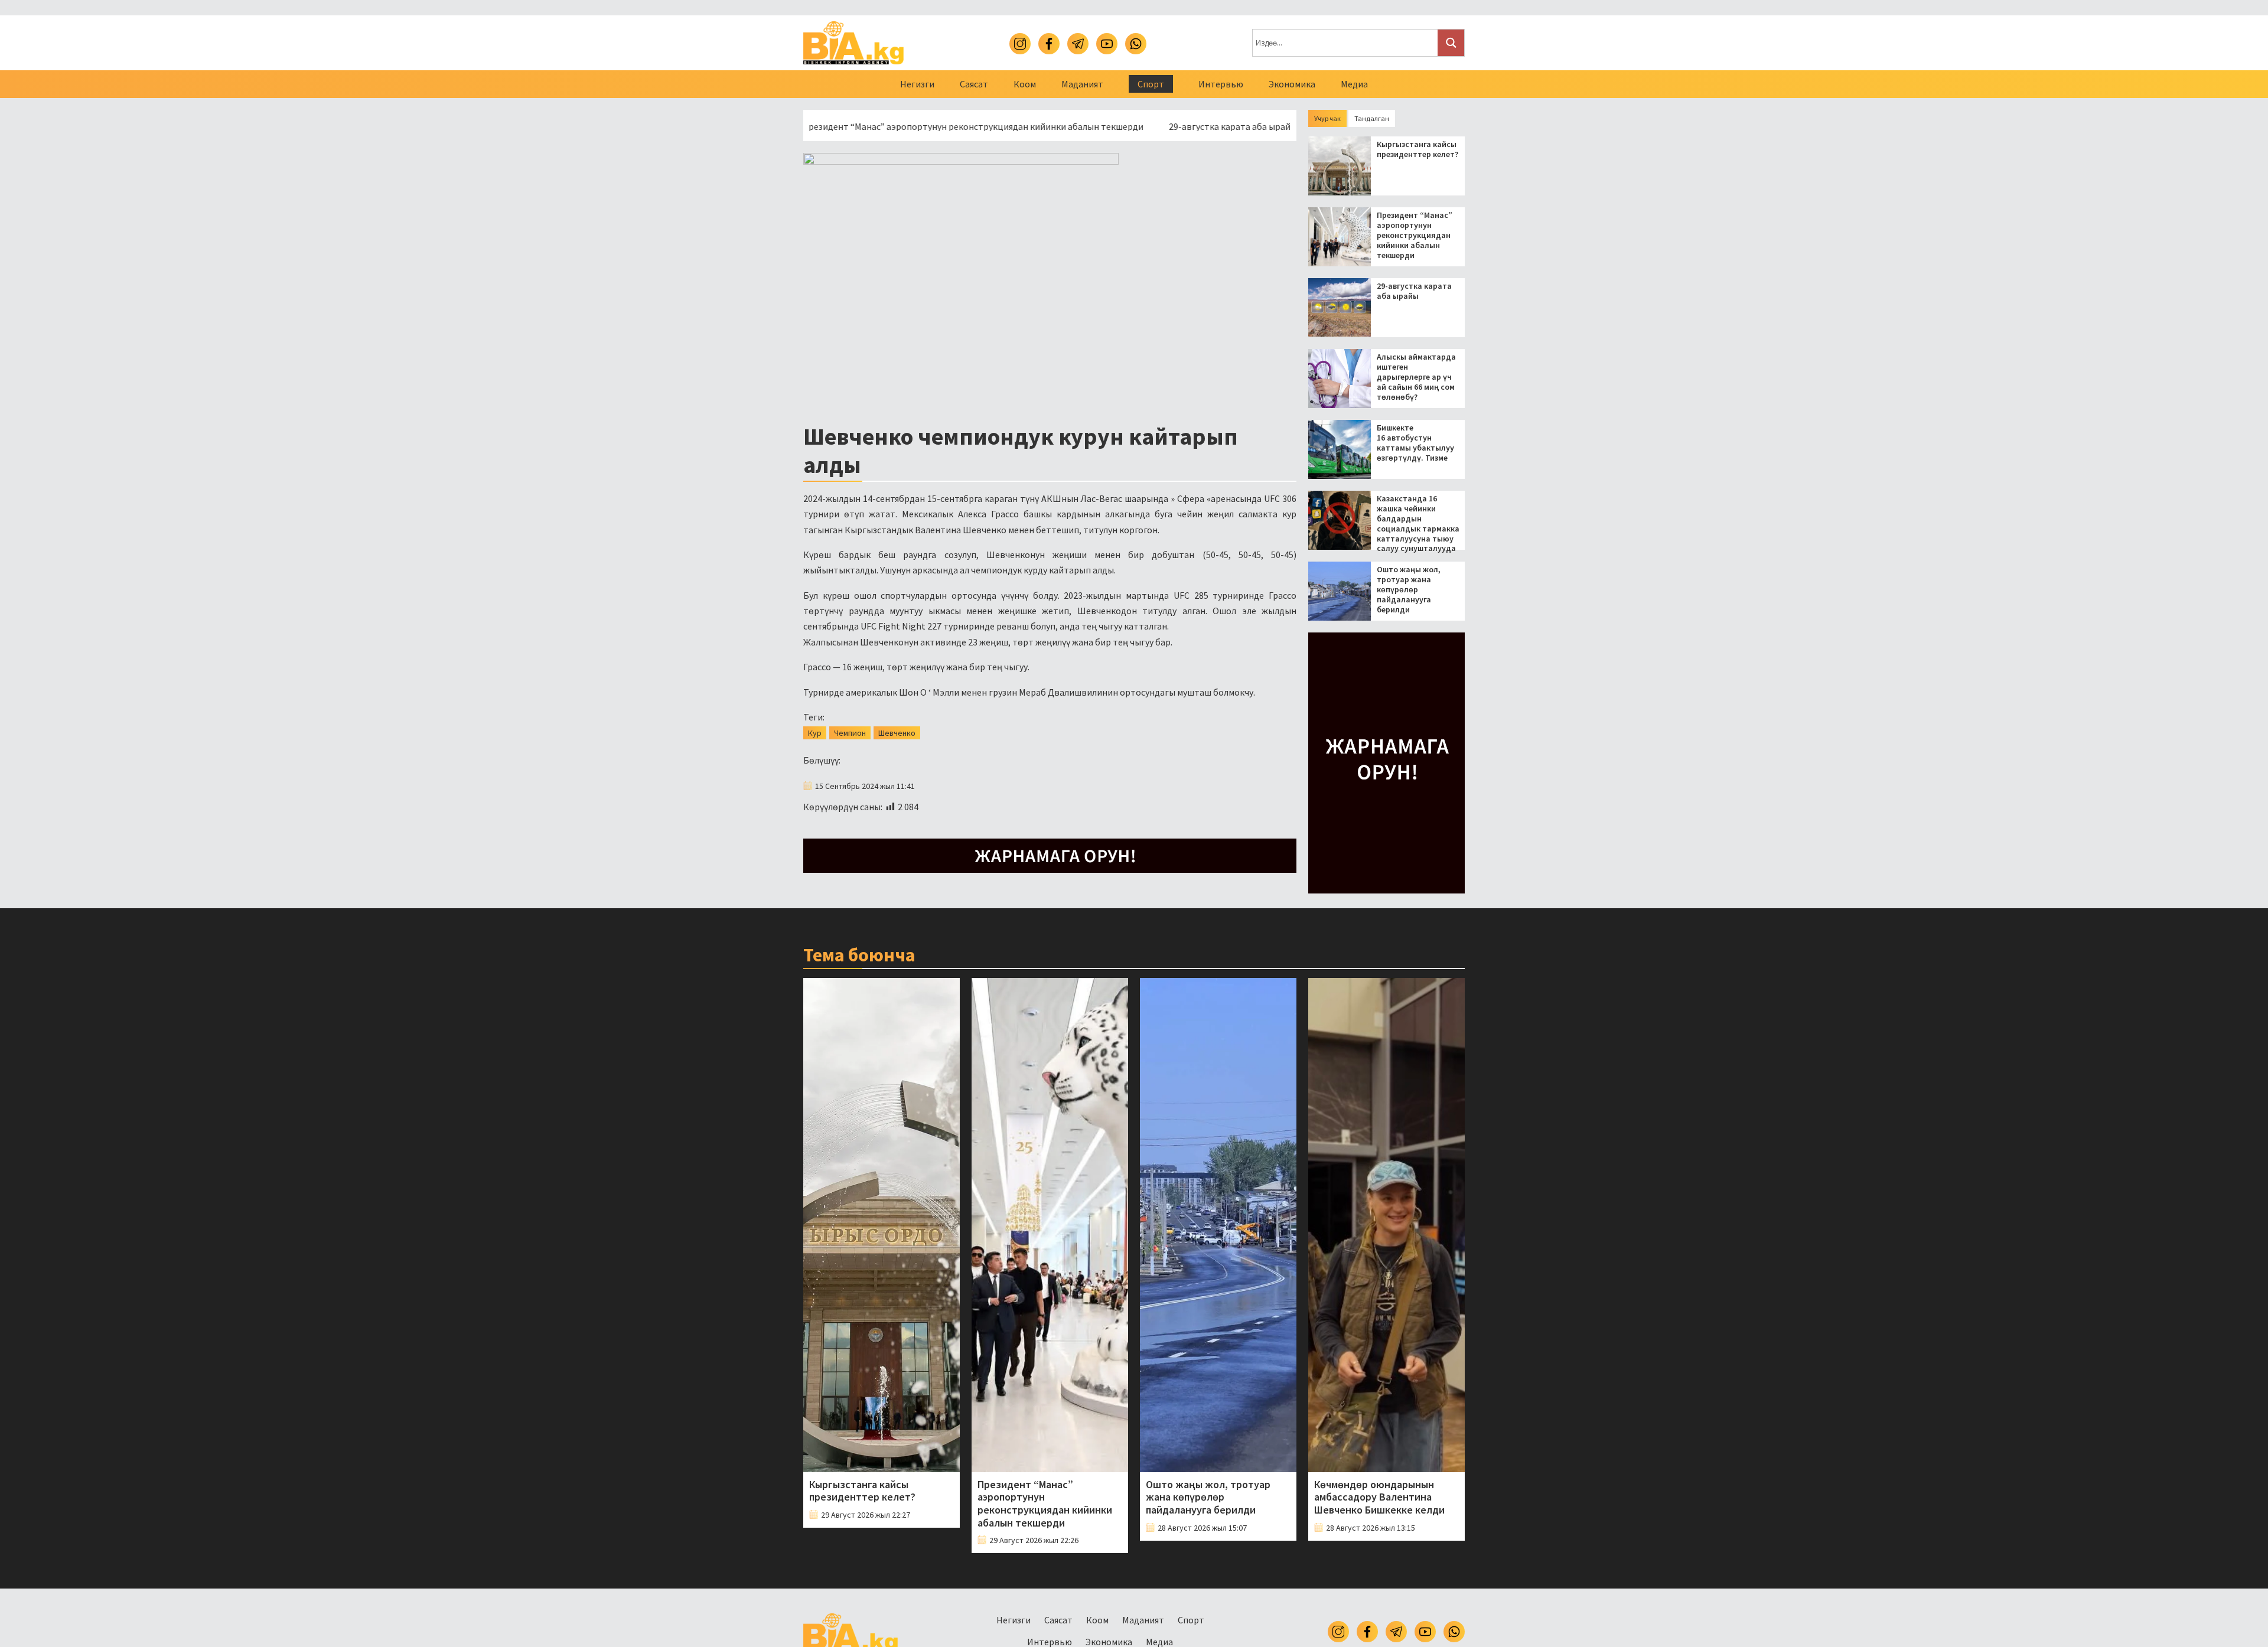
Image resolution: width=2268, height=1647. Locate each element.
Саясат (974, 84)
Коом (1025, 84)
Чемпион (850, 733)
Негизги (917, 84)
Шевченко (897, 733)
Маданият (1082, 84)
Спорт (1151, 84)
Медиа (1354, 84)
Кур (815, 733)
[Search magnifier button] (1451, 43)
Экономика (1292, 84)
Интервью (1221, 84)
